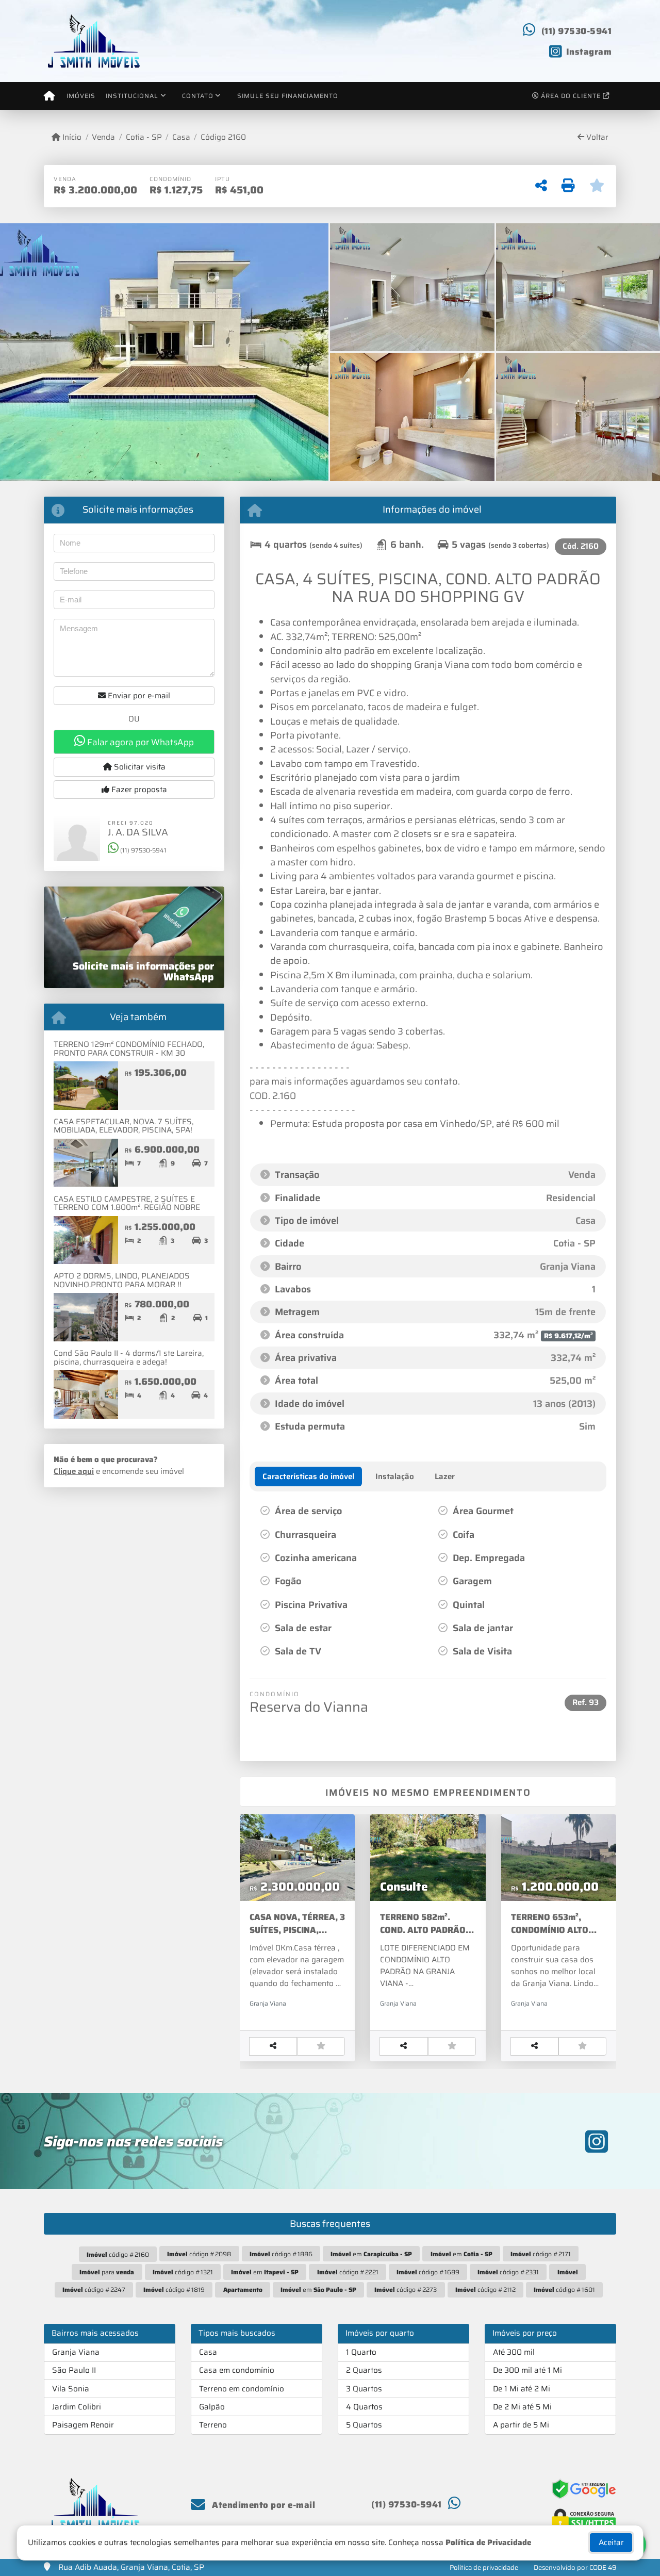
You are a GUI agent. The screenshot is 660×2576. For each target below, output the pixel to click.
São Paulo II (74, 2370)
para (107, 2272)
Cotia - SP (144, 137)
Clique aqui (74, 1471)
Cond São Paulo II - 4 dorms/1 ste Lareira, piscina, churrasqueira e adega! (129, 1358)
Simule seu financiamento (288, 96)
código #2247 (94, 2290)
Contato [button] (198, 96)
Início (71, 137)
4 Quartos (364, 2407)
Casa (181, 137)
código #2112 (485, 2290)
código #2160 (118, 2254)
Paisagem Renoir (83, 2425)
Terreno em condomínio (242, 2389)
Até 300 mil (514, 2352)
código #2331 (508, 2272)
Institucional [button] (132, 96)
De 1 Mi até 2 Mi (522, 2389)
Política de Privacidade (488, 2542)
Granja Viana (76, 2352)
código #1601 (564, 2290)
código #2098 (199, 2254)
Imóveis (81, 96)
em (371, 2254)
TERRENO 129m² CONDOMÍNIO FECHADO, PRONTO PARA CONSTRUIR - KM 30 (129, 1049)
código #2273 (406, 2290)
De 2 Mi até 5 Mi (522, 2407)
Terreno (213, 2425)
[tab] (308, 1476)
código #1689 (428, 2272)
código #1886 (281, 2254)
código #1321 (183, 2272)
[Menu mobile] (49, 96)
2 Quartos (364, 2370)
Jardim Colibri (77, 2407)
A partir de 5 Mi (521, 2425)
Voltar (596, 137)
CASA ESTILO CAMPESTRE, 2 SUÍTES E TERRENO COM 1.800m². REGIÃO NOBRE (127, 1203)
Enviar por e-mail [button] (138, 696)
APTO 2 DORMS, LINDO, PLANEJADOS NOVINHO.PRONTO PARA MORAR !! (122, 1280)
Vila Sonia (71, 2389)
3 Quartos (364, 2389)
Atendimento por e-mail (262, 2505)
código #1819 (174, 2290)
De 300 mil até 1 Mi (527, 2370)
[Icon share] (597, 2141)
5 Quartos (364, 2425)
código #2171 (541, 2254)
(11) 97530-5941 (577, 31)
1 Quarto (361, 2352)
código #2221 (348, 2272)
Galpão (212, 2407)
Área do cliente (571, 96)
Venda (103, 137)
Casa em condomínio (237, 2370)
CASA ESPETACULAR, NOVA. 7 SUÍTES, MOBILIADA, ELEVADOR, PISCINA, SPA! (123, 1126)
